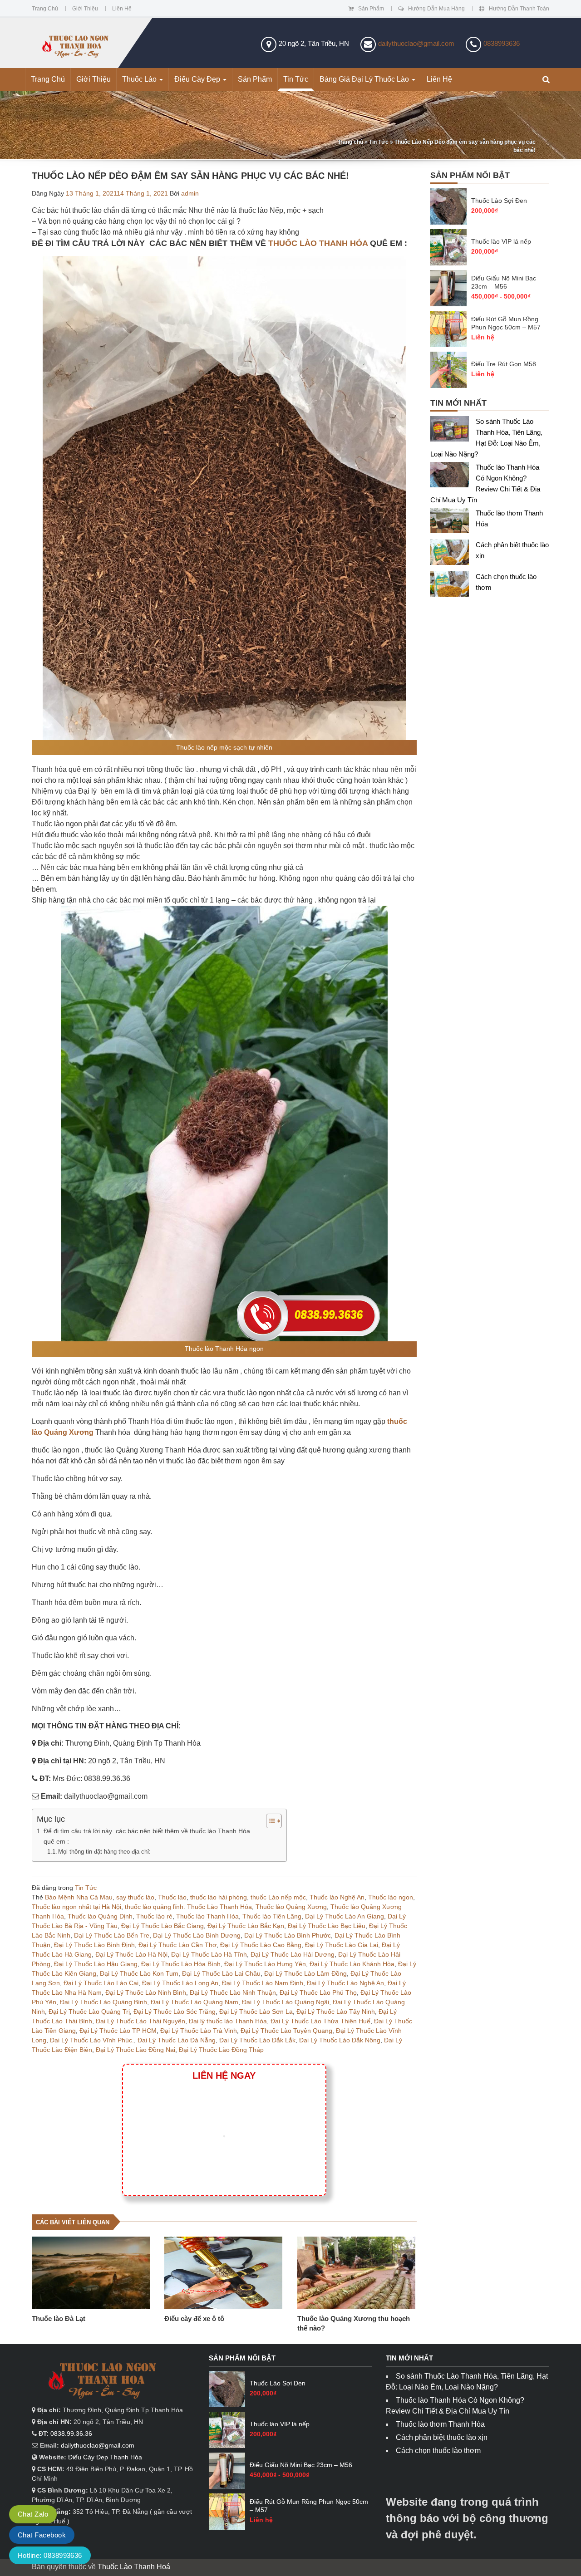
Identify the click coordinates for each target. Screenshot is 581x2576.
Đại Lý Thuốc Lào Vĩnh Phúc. (92, 2040)
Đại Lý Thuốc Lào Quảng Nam (194, 2002)
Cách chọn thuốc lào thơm (438, 2451)
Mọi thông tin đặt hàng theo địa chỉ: (104, 1852)
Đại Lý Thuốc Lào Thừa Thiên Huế (320, 2021)
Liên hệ (122, 9)
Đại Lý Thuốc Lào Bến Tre (112, 1935)
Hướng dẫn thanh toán (519, 9)
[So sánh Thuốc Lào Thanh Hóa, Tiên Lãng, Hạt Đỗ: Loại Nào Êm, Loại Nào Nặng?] (453, 431)
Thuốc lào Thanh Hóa (207, 1916)
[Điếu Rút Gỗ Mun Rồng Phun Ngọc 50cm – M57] (448, 329)
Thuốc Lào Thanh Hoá (134, 2567)
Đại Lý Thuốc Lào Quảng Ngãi (286, 2002)
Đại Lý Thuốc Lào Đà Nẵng (177, 2040)
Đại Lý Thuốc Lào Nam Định (263, 1983)
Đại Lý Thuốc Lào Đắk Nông (340, 2040)
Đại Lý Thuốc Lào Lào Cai (101, 1983)
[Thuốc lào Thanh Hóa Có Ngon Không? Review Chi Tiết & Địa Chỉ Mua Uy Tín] (453, 477)
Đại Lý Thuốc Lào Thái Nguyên (140, 2021)
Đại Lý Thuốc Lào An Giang (345, 1916)
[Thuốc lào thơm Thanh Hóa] (453, 523)
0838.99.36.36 (71, 2434)
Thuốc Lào (140, 79)
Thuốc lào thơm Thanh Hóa (440, 2424)
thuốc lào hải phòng (219, 1897)
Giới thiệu (85, 9)
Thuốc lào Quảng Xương (291, 1907)
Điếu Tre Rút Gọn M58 (504, 364)
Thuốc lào (172, 1897)
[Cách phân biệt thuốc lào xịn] (453, 554)
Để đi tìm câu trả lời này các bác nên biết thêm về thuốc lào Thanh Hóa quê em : (147, 1836)
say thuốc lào (135, 1897)
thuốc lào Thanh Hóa (318, 243)
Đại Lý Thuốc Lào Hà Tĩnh (209, 1954)
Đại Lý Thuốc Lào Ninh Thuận (233, 1992)
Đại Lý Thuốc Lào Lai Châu (221, 1973)
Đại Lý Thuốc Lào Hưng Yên (265, 1964)
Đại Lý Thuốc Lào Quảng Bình (103, 2002)
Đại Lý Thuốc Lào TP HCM (118, 2031)
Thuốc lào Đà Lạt (59, 2318)
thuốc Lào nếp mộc (278, 1897)
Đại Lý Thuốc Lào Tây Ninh (336, 2012)
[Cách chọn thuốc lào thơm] (453, 586)
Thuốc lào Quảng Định (100, 1916)
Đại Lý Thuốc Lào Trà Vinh (199, 2031)
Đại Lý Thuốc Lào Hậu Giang (96, 1964)
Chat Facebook (42, 2535)
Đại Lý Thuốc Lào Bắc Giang (162, 1926)
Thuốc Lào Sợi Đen (499, 201)
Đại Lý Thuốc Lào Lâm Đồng (305, 1973)
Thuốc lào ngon (391, 1897)
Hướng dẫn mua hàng (436, 9)
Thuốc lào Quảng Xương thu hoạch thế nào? (354, 2323)
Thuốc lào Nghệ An (337, 1897)
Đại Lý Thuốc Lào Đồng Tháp (221, 2050)
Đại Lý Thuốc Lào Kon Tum (139, 1973)
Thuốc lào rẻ (154, 1916)
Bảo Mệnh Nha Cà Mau (79, 1897)
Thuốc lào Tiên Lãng (272, 1916)
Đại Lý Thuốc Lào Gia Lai (342, 1945)
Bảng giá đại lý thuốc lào (365, 79)
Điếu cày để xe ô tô (194, 2318)
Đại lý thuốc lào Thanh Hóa (228, 2021)
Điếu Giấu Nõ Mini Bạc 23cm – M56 (504, 282)
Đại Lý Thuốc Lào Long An (180, 1983)
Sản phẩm (371, 9)
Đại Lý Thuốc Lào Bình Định (94, 1945)
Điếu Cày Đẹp (198, 79)
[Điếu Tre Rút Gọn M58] (448, 370)
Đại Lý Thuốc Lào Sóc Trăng (175, 2012)
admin (190, 193)
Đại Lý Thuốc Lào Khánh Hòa (352, 1964)
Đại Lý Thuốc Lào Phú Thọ (318, 1992)
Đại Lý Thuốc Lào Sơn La (256, 2012)
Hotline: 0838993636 (50, 2555)
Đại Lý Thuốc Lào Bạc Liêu (327, 1926)
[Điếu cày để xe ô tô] (224, 2273)
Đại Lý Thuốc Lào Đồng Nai (135, 2050)
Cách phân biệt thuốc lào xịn (442, 2437)
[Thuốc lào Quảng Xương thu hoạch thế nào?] (357, 2273)
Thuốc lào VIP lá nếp (501, 241)
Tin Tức (296, 79)
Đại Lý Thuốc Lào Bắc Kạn (246, 1926)
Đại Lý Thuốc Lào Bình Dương (197, 1935)
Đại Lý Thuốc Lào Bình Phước (288, 1935)
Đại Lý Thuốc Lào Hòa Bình (181, 1964)
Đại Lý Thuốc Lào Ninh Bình (146, 1992)
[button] (546, 80)
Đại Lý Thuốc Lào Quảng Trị (89, 2012)
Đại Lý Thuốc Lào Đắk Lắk (257, 2040)
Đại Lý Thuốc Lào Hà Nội (131, 1954)
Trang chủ (45, 9)
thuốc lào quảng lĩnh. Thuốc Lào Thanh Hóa (188, 1907)
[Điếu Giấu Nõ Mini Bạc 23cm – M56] (448, 288)
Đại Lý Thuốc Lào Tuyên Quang (286, 2031)
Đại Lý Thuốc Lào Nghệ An (345, 1983)
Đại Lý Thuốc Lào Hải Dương (293, 1954)
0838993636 (502, 43)
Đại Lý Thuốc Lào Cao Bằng (261, 1945)
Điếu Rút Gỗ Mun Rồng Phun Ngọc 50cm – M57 (506, 323)
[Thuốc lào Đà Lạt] (91, 2273)
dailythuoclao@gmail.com (416, 43)
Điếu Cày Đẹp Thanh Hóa (105, 2457)
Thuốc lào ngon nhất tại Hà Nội (76, 1907)
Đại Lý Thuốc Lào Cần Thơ (177, 1945)
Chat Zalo (33, 2514)
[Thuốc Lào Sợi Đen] (448, 206)
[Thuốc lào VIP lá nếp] (448, 247)
